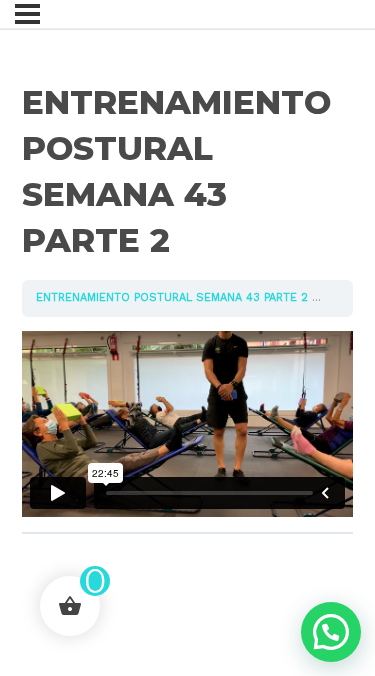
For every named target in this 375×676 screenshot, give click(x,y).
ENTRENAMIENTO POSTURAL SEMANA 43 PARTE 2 (172, 297)
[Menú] (27, 14)
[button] (331, 632)
